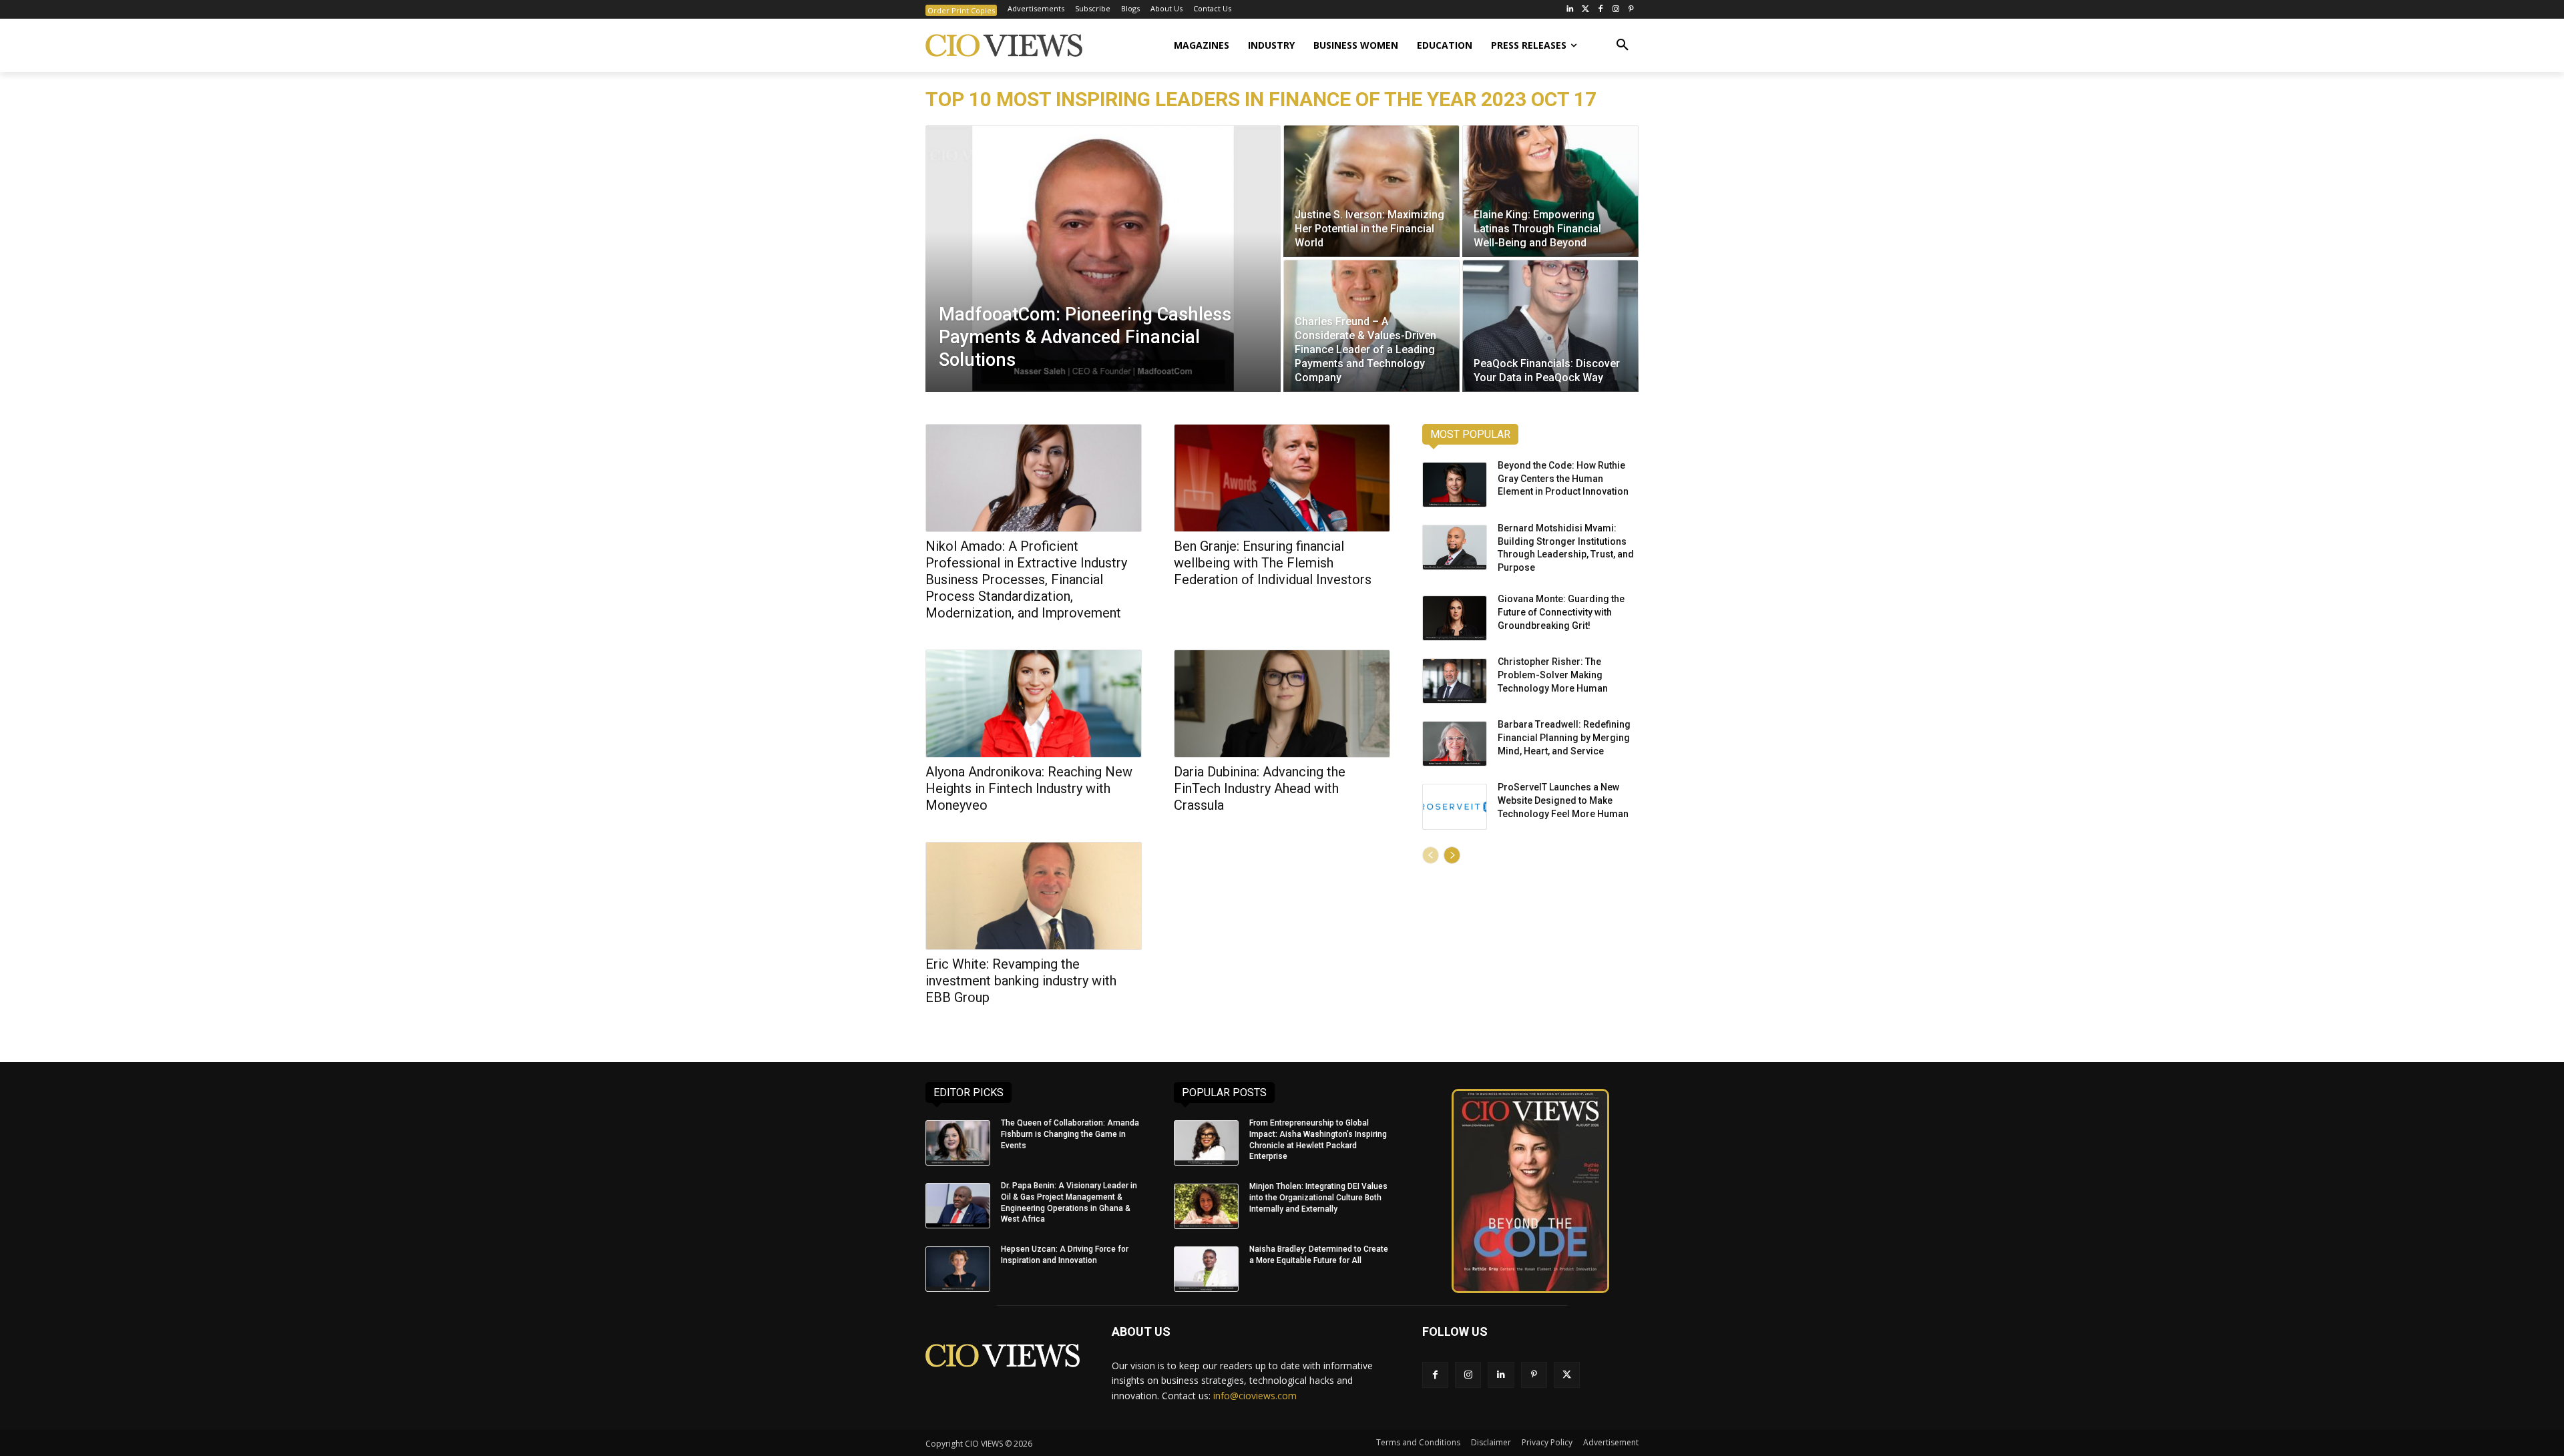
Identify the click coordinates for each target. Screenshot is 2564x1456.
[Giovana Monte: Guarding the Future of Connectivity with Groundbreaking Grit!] (1455, 618)
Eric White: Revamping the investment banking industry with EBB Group (1021, 981)
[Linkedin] (1501, 1375)
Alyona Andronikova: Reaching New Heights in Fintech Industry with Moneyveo (1029, 788)
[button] (1623, 45)
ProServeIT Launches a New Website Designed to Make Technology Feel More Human (1563, 800)
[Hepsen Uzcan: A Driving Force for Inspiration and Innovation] (958, 1269)
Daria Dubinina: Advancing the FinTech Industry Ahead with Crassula (1260, 788)
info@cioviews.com (1255, 1396)
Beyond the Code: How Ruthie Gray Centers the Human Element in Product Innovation (1563, 478)
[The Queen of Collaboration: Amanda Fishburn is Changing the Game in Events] (958, 1143)
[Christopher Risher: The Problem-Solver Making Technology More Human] (1455, 681)
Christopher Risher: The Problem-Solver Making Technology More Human (1553, 675)
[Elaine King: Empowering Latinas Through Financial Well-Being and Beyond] (1550, 191)
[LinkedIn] (1570, 10)
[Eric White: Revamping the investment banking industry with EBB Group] (1034, 896)
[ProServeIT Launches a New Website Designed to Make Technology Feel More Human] (1455, 806)
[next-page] (1452, 855)
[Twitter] (1585, 10)
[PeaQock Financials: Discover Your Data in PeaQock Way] (1550, 326)
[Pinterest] (1631, 10)
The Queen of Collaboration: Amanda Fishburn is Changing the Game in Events (1070, 1134)
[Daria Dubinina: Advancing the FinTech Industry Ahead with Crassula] (1282, 704)
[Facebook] (1601, 10)
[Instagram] (1616, 10)
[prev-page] (1431, 855)
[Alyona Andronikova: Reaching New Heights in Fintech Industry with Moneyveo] (1034, 704)
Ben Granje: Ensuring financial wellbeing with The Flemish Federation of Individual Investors (1273, 563)
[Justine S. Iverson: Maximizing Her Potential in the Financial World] (1371, 191)
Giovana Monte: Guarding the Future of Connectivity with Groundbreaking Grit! (1561, 612)
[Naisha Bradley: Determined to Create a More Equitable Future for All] (1206, 1269)
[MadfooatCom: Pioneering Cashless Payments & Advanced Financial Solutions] (1103, 258)
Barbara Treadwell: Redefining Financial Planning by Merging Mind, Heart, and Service (1564, 737)
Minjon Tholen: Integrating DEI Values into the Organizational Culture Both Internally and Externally (1318, 1198)
